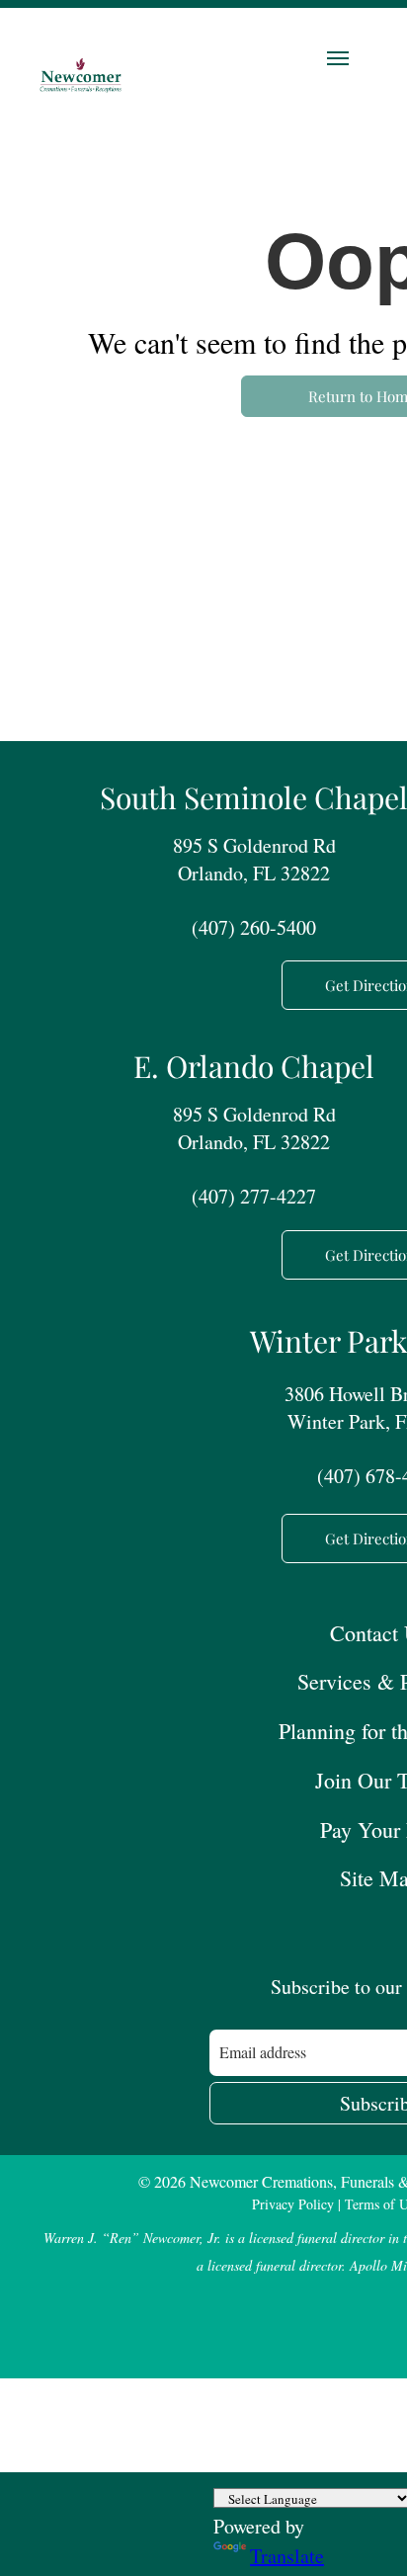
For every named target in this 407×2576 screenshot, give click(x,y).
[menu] (338, 58)
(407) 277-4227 (254, 1196)
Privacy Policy (293, 2204)
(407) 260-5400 (254, 927)
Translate (287, 2556)
